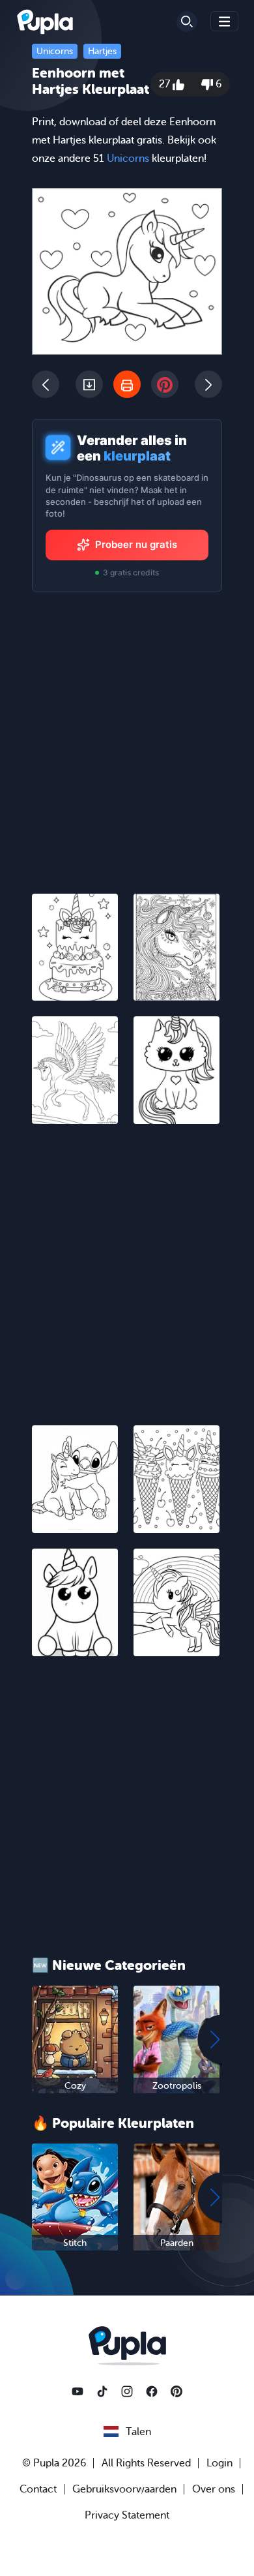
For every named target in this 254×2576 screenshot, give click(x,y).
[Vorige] (46, 384)
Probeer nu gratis (136, 544)
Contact (38, 2489)
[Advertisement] (127, 1267)
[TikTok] (102, 2391)
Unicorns (55, 51)
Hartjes (102, 51)
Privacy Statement (127, 2515)
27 (166, 84)
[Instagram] (127, 2391)
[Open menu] (225, 21)
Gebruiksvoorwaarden (124, 2489)
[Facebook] (152, 2391)
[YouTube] (78, 2391)
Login (219, 2463)
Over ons (214, 2489)
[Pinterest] (176, 2391)
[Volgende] (208, 384)
